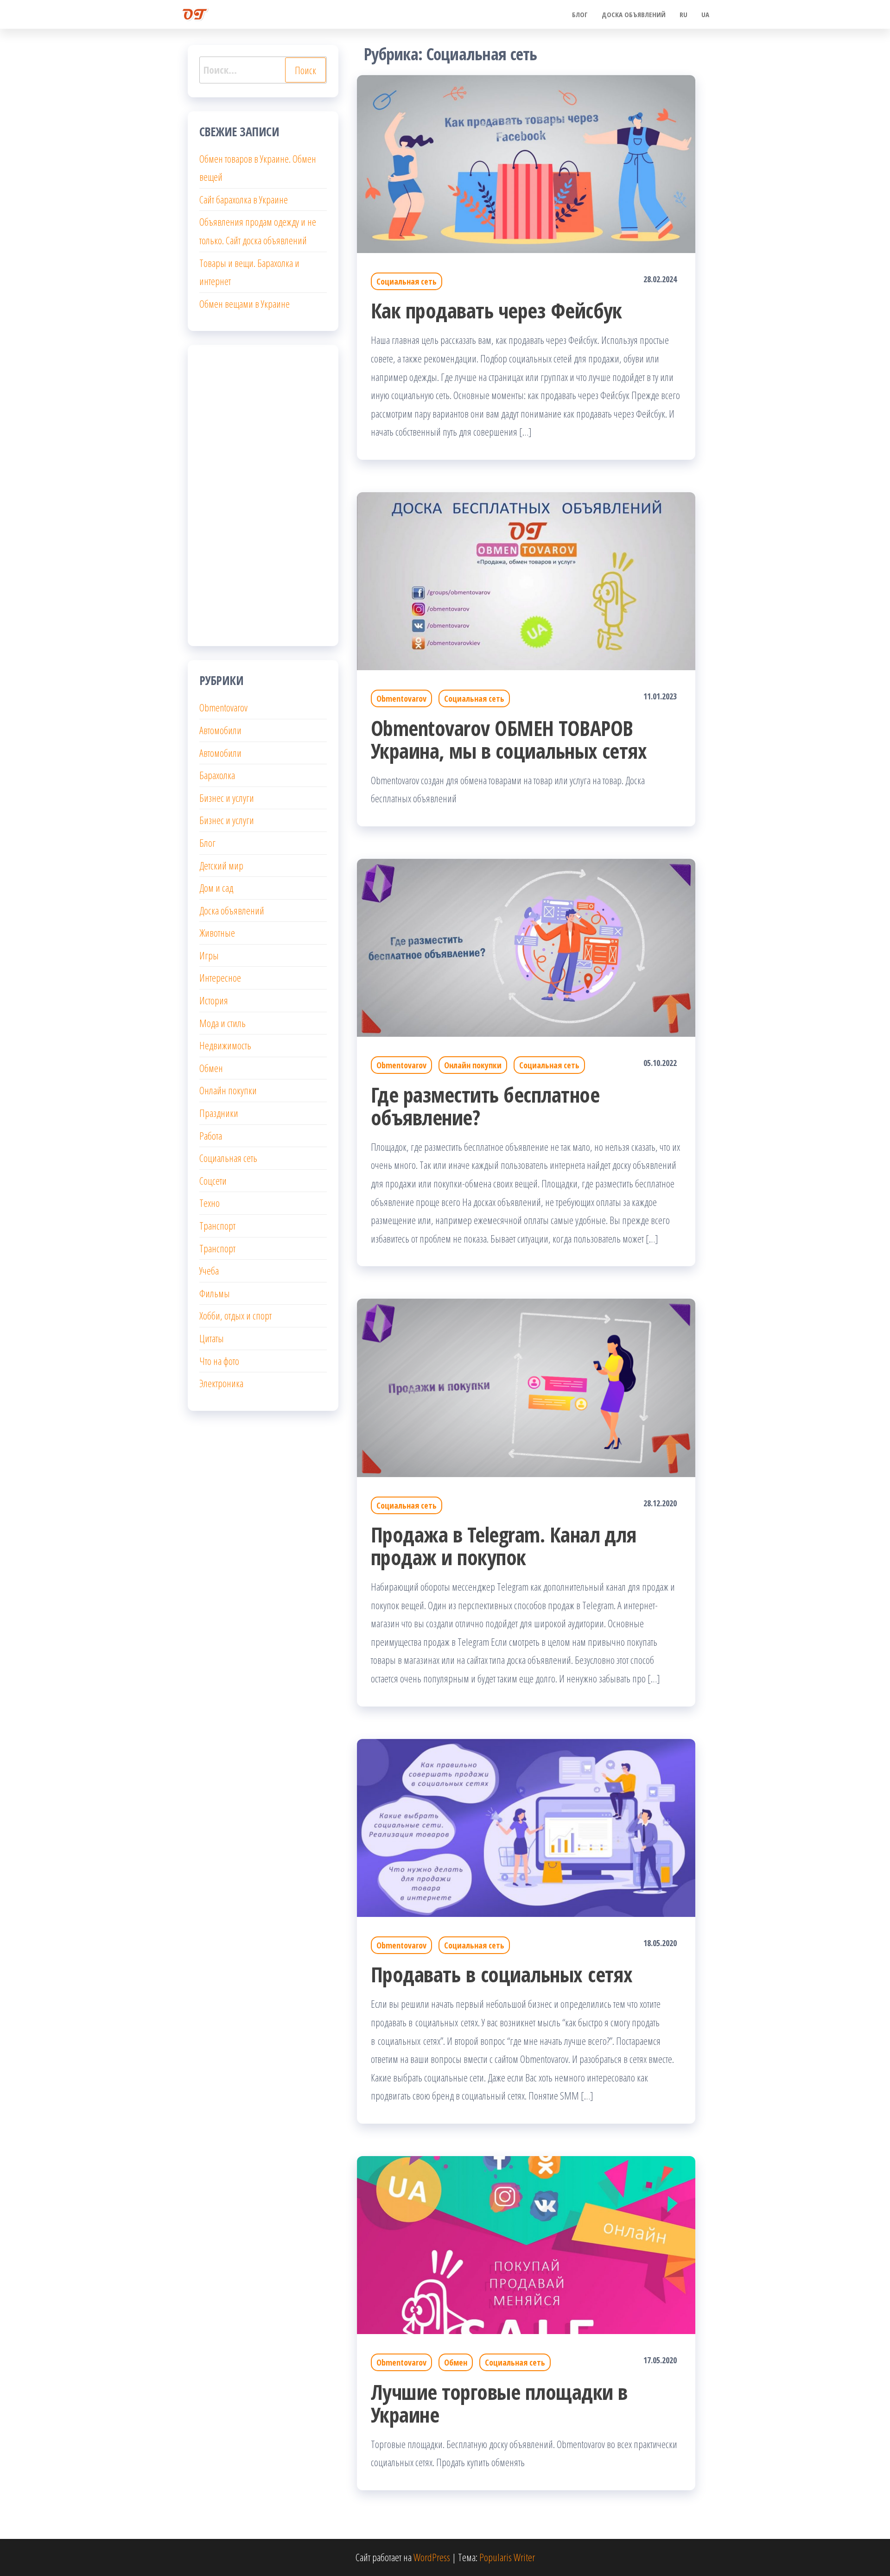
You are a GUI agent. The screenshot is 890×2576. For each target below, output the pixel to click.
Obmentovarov (401, 698)
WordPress (432, 2557)
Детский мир (221, 865)
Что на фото (219, 1361)
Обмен (456, 2362)
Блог (580, 14)
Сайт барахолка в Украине (244, 199)
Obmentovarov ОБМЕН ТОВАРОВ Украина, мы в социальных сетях (509, 739)
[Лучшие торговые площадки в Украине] (526, 2244)
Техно (210, 1203)
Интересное (220, 977)
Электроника (221, 1383)
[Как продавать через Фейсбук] (526, 163)
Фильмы (215, 1293)
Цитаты (212, 1338)
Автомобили (220, 730)
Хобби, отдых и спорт (235, 1315)
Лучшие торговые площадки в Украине (499, 2403)
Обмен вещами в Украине (245, 304)
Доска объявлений (634, 14)
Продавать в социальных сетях (502, 1974)
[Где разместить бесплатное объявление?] (526, 946)
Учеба (209, 1270)
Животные (217, 933)
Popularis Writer (507, 2557)
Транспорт (217, 1225)
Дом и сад (216, 888)
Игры (209, 955)
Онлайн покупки (473, 1065)
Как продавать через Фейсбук (496, 310)
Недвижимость (225, 1045)
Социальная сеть (407, 281)
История (214, 1000)
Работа (211, 1136)
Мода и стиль (222, 1023)
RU (683, 14)
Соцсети (213, 1180)
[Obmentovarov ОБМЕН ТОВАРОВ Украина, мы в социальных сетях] (526, 580)
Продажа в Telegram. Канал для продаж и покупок (504, 1546)
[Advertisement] (263, 495)
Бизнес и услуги (227, 798)
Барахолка (217, 775)
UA (705, 14)
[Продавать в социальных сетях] (526, 1827)
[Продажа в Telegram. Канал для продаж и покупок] (526, 1386)
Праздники (219, 1113)
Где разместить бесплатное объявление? (485, 1106)
